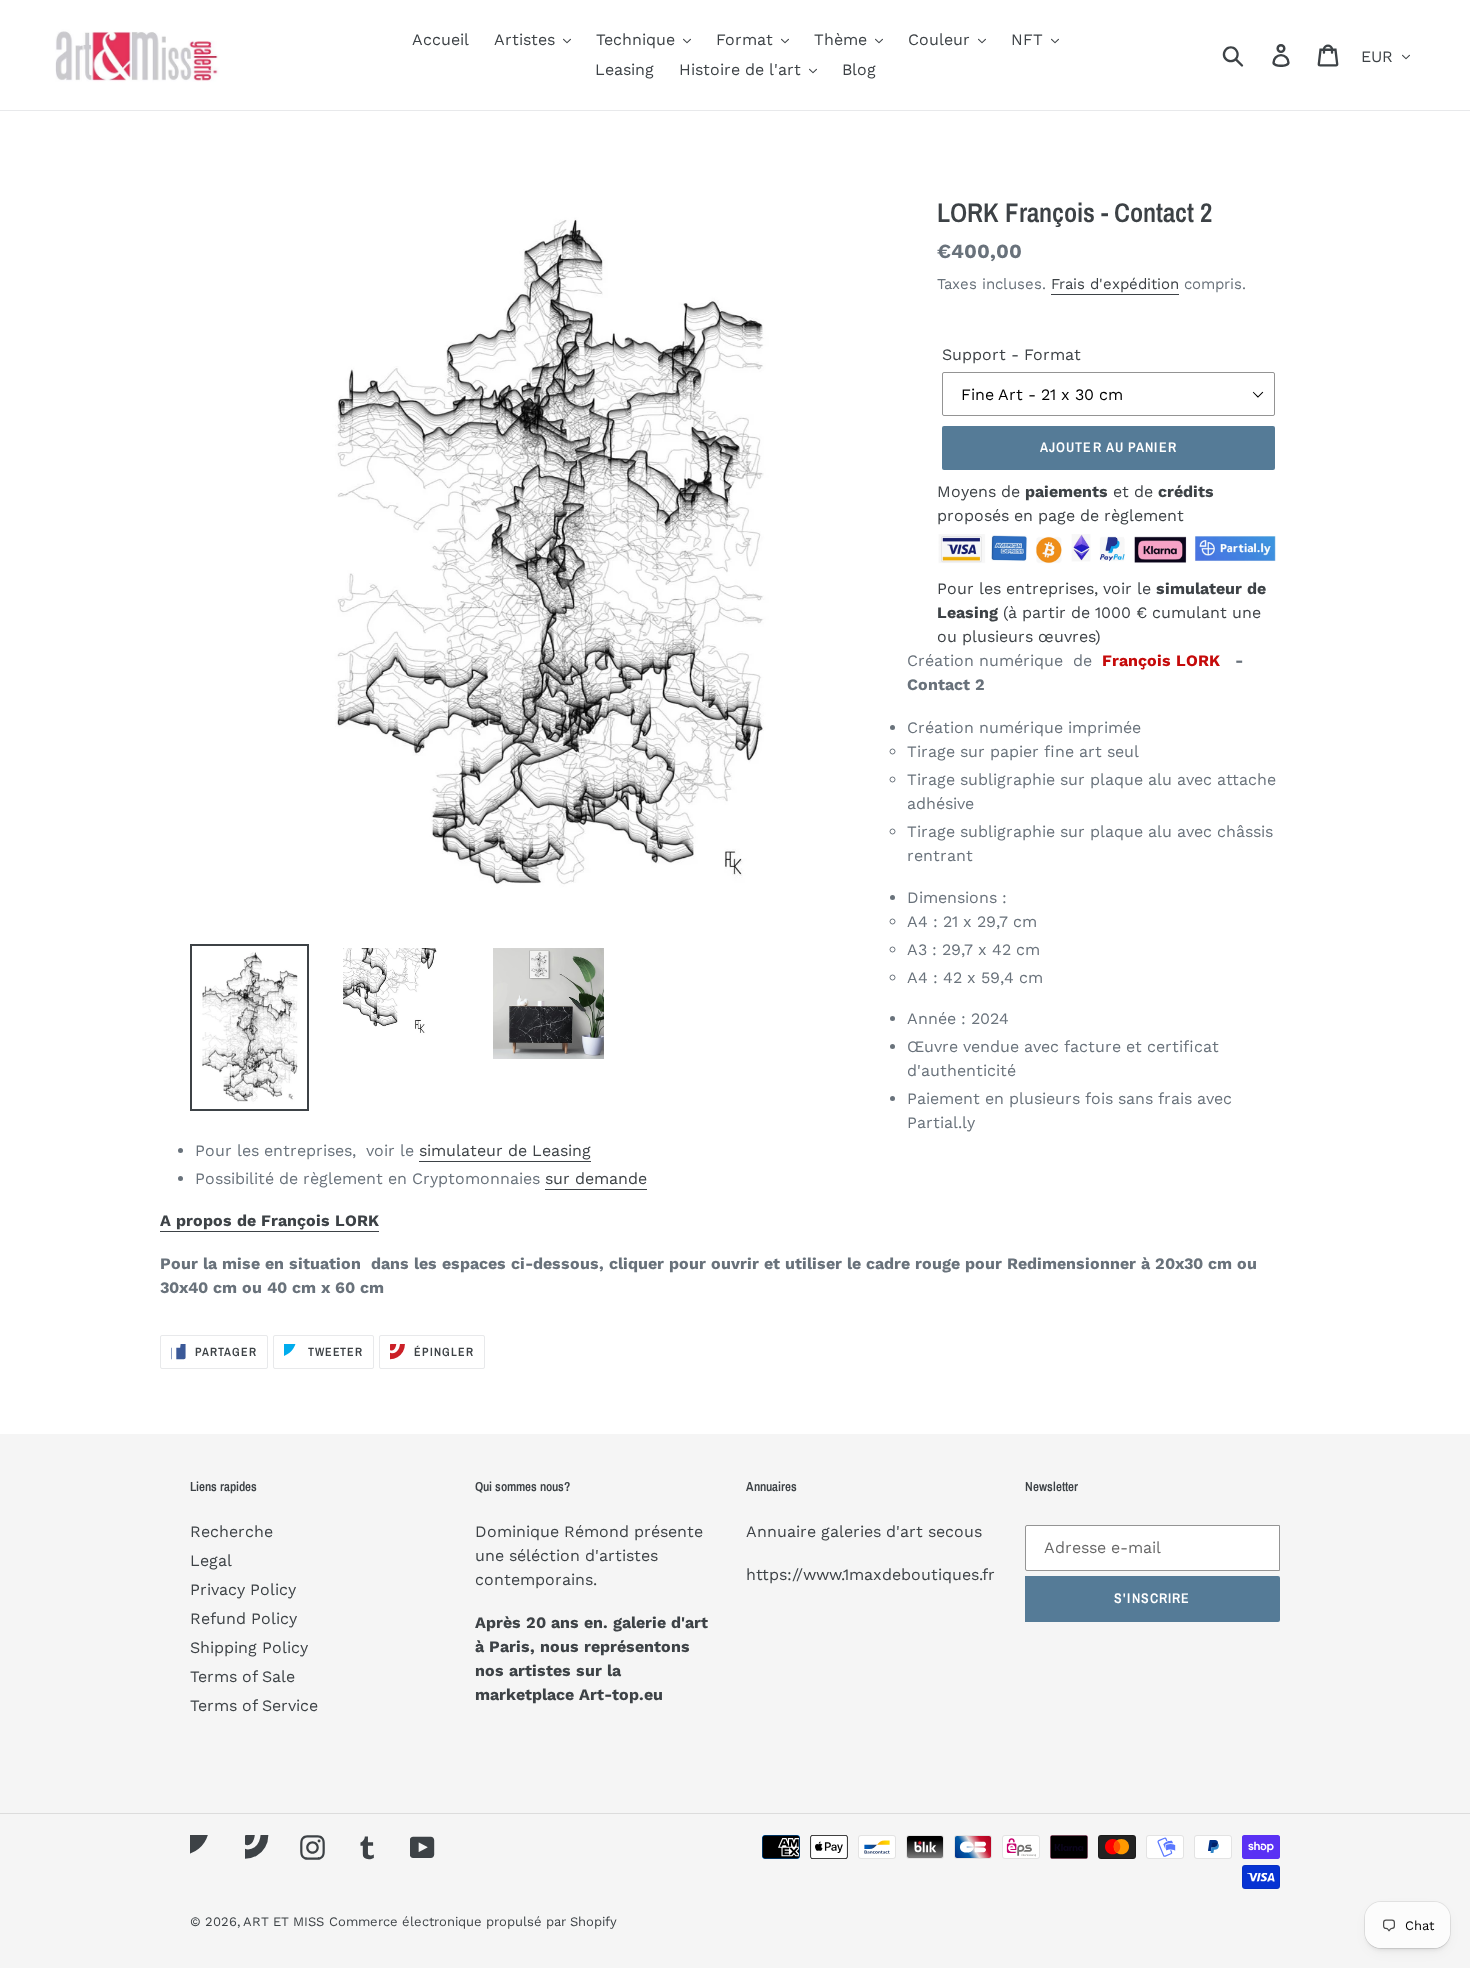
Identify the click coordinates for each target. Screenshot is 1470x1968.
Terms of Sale (242, 1676)
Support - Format (1011, 354)
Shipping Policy (249, 1647)
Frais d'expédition (1115, 284)
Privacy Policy (243, 1589)
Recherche (231, 1531)
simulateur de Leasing (505, 1150)
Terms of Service (254, 1705)
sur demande (596, 1178)
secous (955, 1531)
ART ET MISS (283, 1921)
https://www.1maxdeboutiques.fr (870, 1574)
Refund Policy (243, 1618)
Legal (211, 1560)
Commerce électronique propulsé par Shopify (473, 1921)
